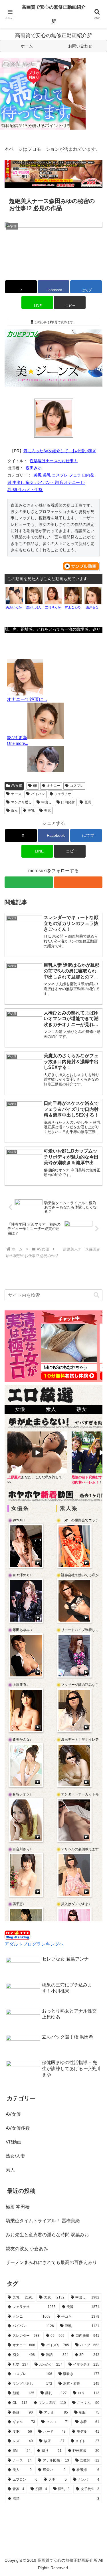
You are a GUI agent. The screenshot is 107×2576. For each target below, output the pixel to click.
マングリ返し (21, 802)
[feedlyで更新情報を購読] (29, 882)
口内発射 (68, 802)
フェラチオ (63, 794)
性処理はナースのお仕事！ (54, 461)
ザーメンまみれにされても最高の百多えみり (51, 2262)
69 (35, 786)
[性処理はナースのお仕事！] (54, 418)
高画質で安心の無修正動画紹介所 (54, 14)
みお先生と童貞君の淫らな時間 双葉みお (47, 2235)
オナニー (53, 786)
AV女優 (17, 786)
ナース (16, 794)
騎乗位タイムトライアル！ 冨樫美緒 (43, 2221)
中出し (47, 802)
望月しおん (34, 607)
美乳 (31, 811)
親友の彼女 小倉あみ (27, 2249)
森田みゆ (34, 468)
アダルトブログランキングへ (34, 1944)
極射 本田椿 (18, 2207)
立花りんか (53, 607)
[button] (70, 302)
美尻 (47, 811)
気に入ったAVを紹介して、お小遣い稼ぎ (60, 451)
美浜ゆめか (14, 607)
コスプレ (77, 786)
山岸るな (92, 607)
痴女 (15, 811)
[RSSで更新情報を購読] (78, 882)
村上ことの (73, 607)
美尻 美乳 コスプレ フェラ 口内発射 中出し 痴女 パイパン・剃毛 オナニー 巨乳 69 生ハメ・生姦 (51, 482)
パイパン (38, 794)
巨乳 (88, 802)
